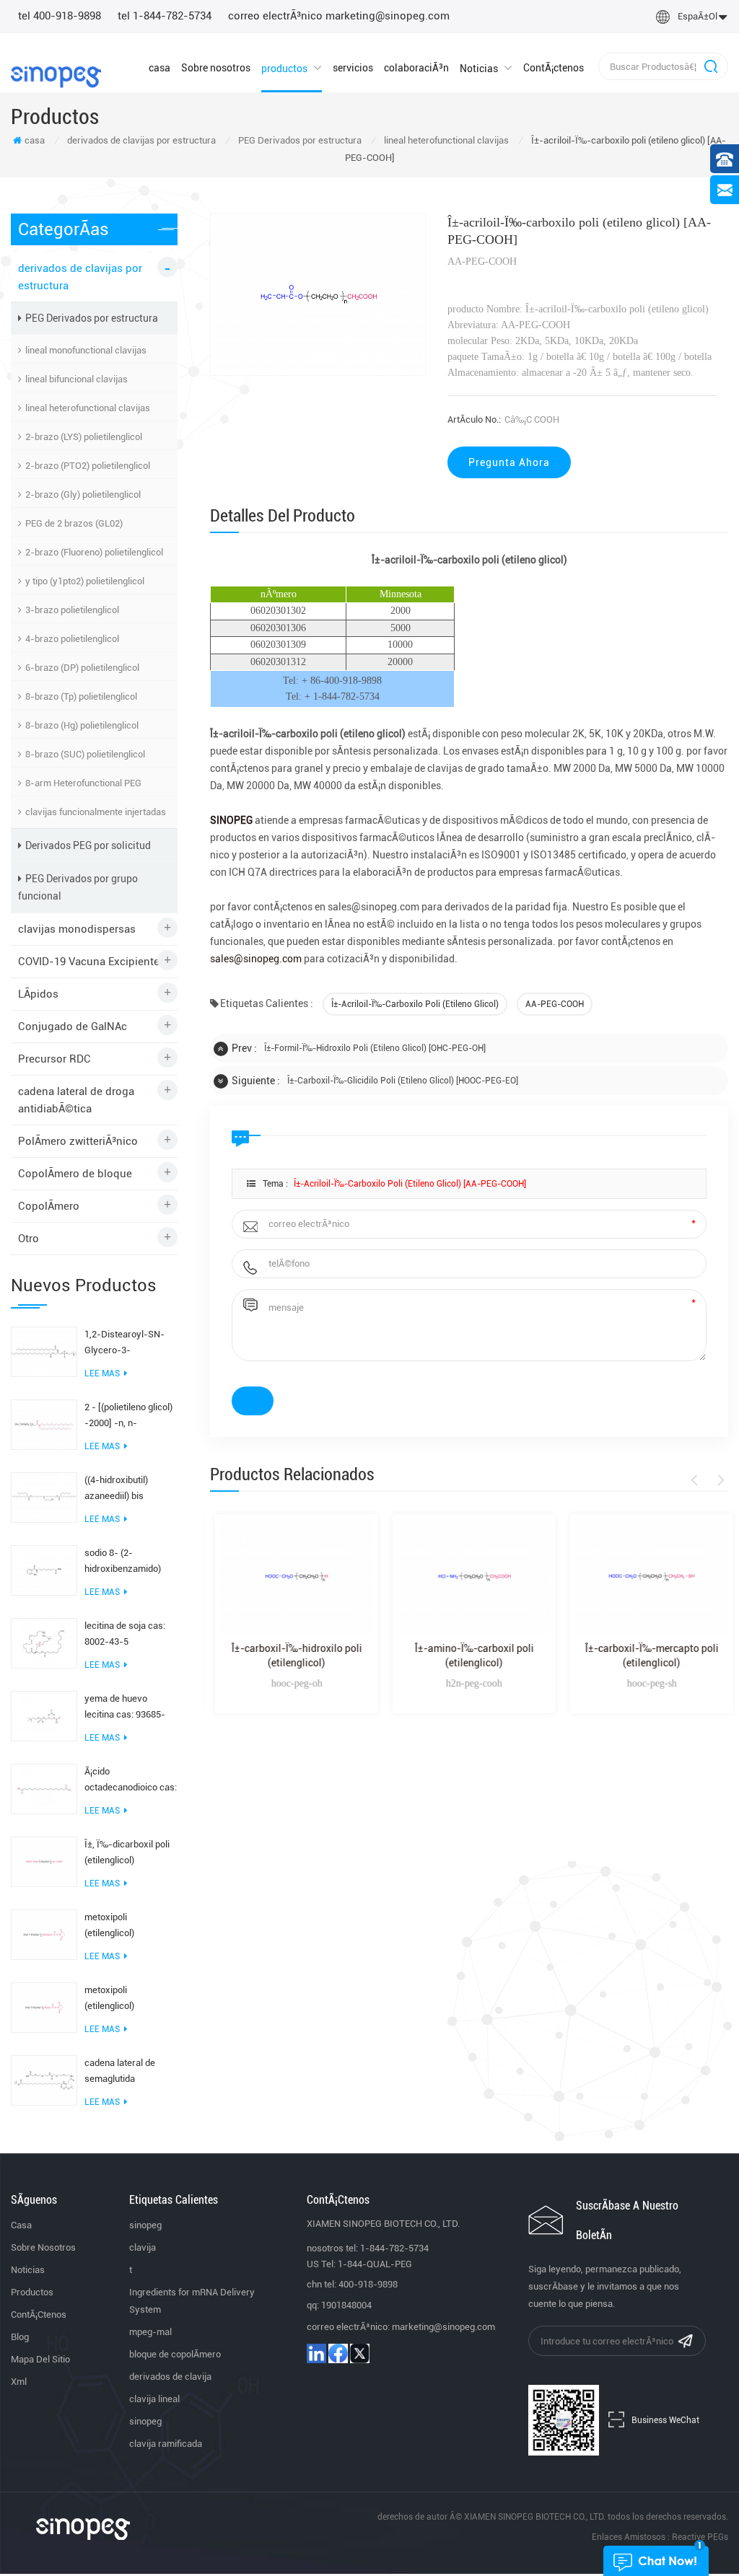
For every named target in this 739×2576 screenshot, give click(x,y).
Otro (29, 1239)
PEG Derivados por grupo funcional (78, 887)
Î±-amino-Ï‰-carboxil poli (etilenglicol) (469, 1656)
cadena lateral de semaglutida (120, 2071)
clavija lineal (154, 2399)
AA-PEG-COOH (555, 1004)
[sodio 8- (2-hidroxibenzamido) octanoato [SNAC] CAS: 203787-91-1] (44, 1570)
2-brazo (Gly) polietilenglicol (83, 494)
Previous (697, 1480)
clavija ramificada (166, 2444)
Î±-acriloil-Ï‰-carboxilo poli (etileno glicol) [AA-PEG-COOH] (410, 1184)
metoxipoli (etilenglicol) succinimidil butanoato (131, 1926)
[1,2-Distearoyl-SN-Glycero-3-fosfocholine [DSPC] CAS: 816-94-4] (44, 1351)
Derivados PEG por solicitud (88, 845)
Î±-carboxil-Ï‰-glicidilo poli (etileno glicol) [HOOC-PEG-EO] (403, 1081)
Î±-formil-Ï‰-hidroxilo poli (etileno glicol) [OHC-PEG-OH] (375, 1048)
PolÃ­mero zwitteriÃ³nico (78, 1141)
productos (284, 69)
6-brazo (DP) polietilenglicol (82, 668)
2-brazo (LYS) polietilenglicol (84, 437)
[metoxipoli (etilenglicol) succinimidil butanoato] (44, 1934)
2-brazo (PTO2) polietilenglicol (88, 466)
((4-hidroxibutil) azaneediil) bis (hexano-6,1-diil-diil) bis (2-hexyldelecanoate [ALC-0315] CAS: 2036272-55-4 (127, 1489)
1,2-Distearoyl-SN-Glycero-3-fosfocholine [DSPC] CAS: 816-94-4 (126, 1344)
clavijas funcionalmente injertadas (96, 812)
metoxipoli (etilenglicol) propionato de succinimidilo (113, 1999)
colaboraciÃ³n (416, 68)
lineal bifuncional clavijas (76, 379)
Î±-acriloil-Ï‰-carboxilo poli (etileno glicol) (415, 1004)
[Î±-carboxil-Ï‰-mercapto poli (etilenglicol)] (647, 1577)
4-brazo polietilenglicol (72, 639)
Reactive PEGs (700, 2537)
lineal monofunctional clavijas (86, 350)
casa (159, 68)
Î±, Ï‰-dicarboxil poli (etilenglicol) (127, 1852)
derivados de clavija (170, 2377)
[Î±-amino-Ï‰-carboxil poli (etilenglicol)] (469, 1577)
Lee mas (102, 1373)
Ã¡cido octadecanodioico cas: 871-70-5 (131, 1781)
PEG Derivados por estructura (300, 140)
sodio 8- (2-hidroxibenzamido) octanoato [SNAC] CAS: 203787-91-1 (123, 1562)
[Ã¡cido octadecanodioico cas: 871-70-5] (44, 1788)
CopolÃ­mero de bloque (75, 1174)
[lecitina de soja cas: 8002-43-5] (44, 1643)
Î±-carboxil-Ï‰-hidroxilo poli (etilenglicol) (292, 1656)
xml (19, 2382)
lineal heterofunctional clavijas (446, 140)
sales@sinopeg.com (257, 959)
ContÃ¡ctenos (554, 68)
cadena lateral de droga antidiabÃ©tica (76, 1100)
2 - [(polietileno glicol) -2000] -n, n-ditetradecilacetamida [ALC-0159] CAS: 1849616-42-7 (129, 1416)
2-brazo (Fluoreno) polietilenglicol (94, 552)
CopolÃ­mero (49, 1206)
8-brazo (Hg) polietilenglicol (82, 725)
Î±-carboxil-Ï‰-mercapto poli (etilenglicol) (647, 1656)
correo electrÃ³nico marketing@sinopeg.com (339, 16)
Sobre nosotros (216, 68)
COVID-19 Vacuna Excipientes (92, 962)
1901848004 (346, 2305)
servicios (353, 68)
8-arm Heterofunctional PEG (83, 783)
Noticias (479, 69)
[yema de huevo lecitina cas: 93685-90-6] (44, 1715)
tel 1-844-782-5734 (165, 16)
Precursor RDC (54, 1059)
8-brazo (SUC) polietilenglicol (85, 754)
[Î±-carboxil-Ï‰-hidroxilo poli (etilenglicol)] (292, 1577)
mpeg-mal (150, 2332)
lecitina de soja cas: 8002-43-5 (125, 1634)
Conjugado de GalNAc (73, 1027)
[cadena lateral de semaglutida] (44, 2080)
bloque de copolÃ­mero (175, 2354)
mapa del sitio (40, 2359)
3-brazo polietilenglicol (72, 610)
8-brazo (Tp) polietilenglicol (81, 696)
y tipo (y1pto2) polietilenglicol (85, 581)
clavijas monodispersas (77, 929)
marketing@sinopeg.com (443, 2327)
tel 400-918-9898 (60, 16)
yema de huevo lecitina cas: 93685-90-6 (125, 1708)
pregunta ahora (509, 462)
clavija (143, 2247)
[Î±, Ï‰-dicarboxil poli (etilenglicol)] (44, 1861)
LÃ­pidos (38, 994)
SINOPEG (232, 820)
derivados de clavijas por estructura (141, 140)
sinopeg (145, 2225)
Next (718, 1480)
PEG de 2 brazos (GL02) (74, 523)
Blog (20, 2337)
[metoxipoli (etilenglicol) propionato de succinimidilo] (44, 2007)
